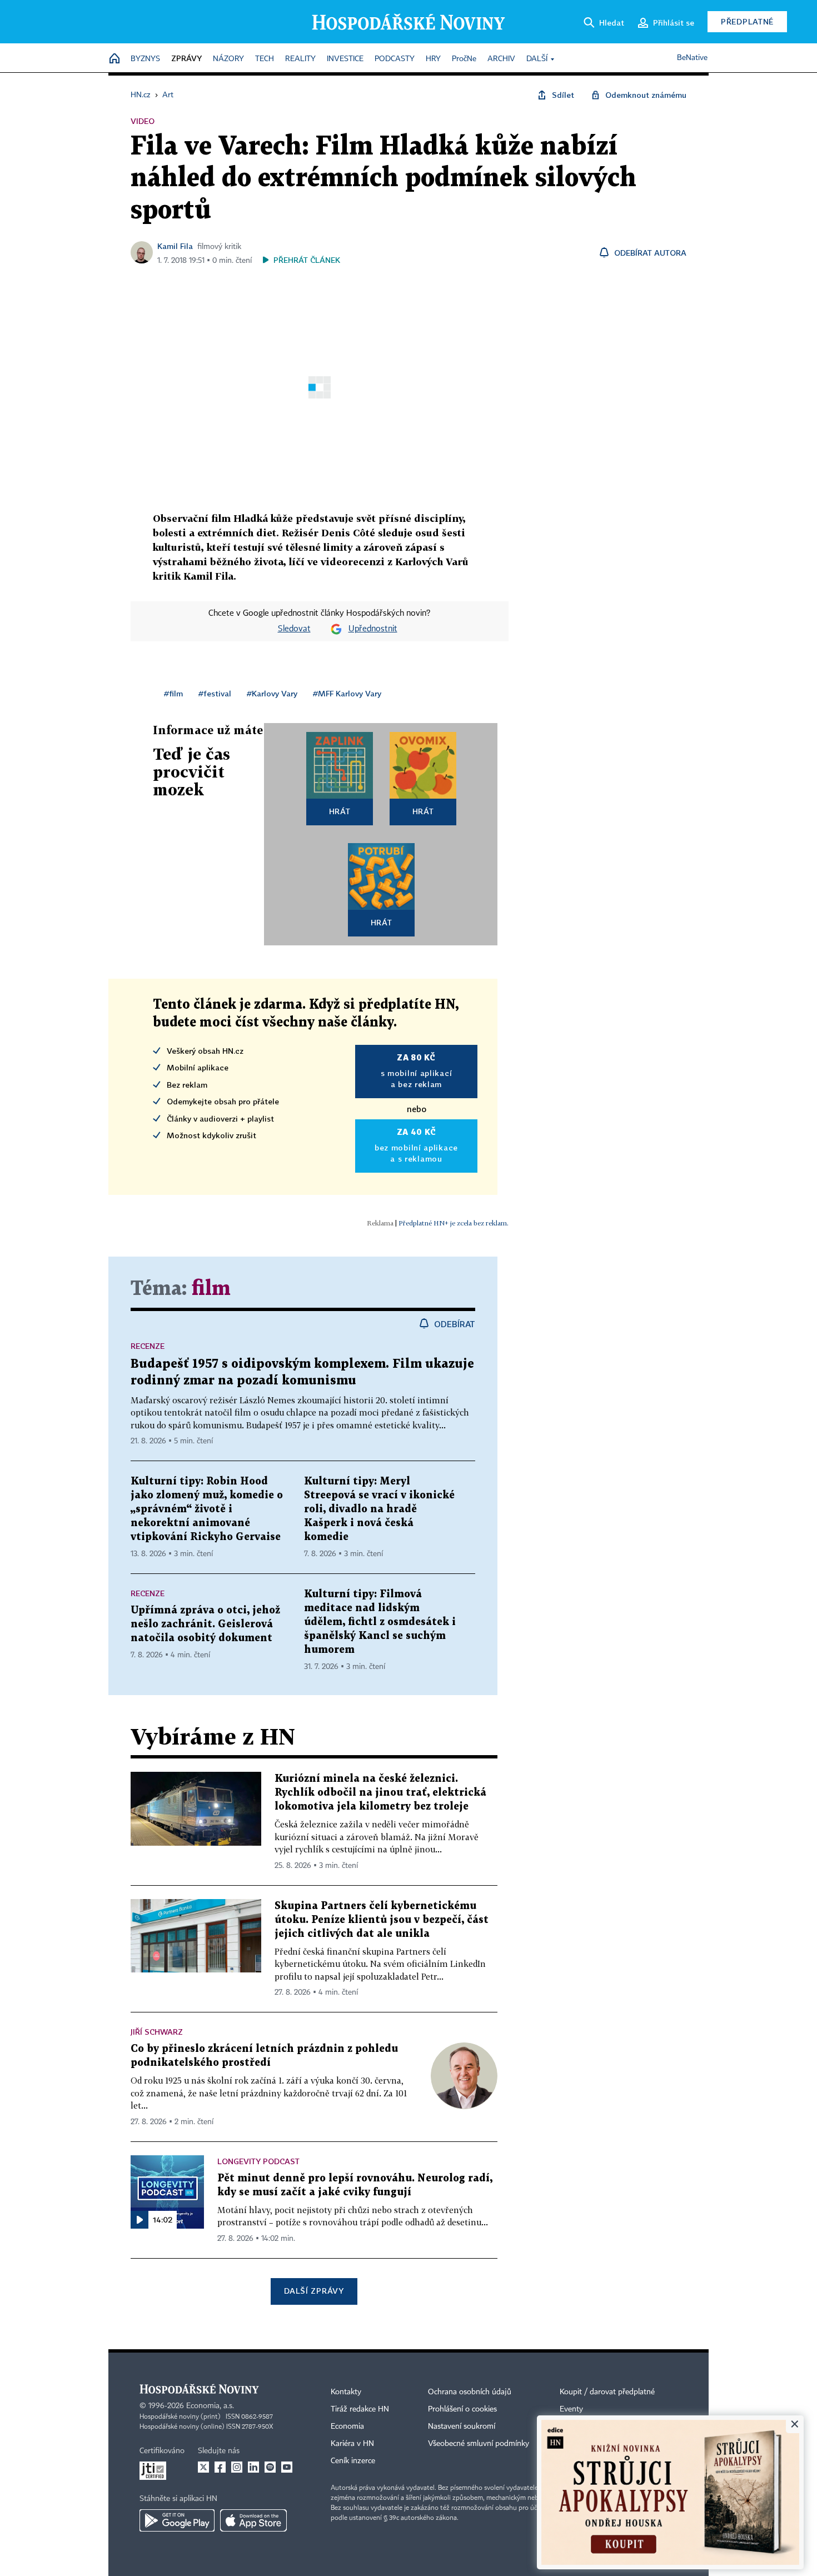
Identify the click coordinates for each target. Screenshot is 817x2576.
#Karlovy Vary (272, 693)
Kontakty (346, 2392)
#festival (215, 693)
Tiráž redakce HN (360, 2409)
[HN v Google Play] (177, 2520)
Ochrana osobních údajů (470, 2392)
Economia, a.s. (210, 2406)
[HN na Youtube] (287, 2467)
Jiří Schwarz (157, 2032)
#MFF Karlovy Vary (347, 693)
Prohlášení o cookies (462, 2409)
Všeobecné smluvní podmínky (479, 2444)
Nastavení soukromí (462, 2426)
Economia (347, 2426)
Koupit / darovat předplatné (607, 2392)
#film (173, 693)
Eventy (571, 2409)
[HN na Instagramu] (237, 2467)
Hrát (340, 811)
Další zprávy (314, 2291)
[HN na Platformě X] (203, 2467)
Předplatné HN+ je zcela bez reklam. (454, 1223)
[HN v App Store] (253, 2520)
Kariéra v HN (352, 2444)
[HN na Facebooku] (220, 2467)
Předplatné (747, 21)
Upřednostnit (373, 629)
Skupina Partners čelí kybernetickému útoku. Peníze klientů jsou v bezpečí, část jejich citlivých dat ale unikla (382, 1920)
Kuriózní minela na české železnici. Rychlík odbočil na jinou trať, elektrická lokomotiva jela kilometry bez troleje (380, 1793)
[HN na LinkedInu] (253, 2467)
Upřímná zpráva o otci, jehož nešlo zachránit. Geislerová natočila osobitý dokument (205, 1624)
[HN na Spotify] (270, 2467)
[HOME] (114, 59)
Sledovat (294, 629)
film (211, 1289)
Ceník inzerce (353, 2461)
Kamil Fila (175, 246)
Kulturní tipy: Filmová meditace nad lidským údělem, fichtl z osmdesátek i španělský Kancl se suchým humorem (380, 1622)
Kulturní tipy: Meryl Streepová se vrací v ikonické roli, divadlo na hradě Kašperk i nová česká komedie (379, 1509)
